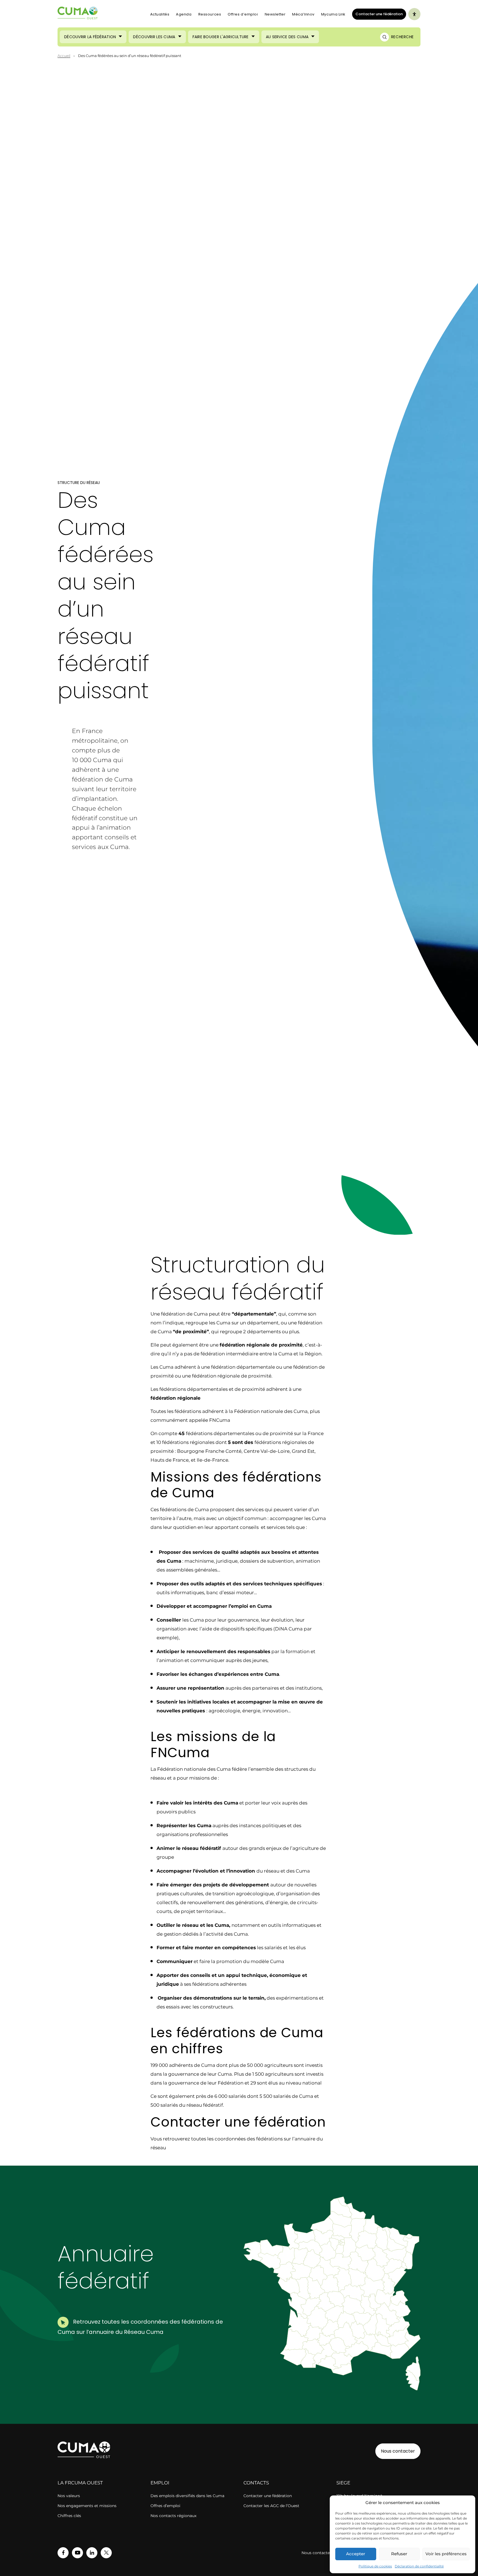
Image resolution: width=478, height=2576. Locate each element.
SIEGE (343, 2483)
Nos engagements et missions (87, 2506)
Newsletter (275, 14)
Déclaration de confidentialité (419, 2566)
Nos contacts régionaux (173, 2516)
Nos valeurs (69, 2496)
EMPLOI (160, 2483)
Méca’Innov (303, 14)
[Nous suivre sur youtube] (77, 2553)
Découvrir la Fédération (90, 37)
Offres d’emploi (243, 14)
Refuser (399, 2554)
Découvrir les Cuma (154, 37)
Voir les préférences (446, 2554)
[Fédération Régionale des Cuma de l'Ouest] (78, 14)
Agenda (184, 14)
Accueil (64, 56)
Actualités (160, 14)
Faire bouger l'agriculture (221, 37)
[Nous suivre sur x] (106, 2553)
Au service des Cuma (287, 37)
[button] (385, 2298)
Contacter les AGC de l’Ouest (271, 2506)
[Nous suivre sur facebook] (63, 2553)
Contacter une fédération (377, 14)
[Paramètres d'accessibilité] (414, 14)
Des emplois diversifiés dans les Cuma (187, 2496)
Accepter (356, 2554)
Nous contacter (398, 2451)
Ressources (210, 14)
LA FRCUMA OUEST (80, 2483)
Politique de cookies (375, 2566)
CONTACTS (256, 2483)
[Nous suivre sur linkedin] (92, 2553)
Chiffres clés (69, 2516)
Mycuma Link (333, 14)
